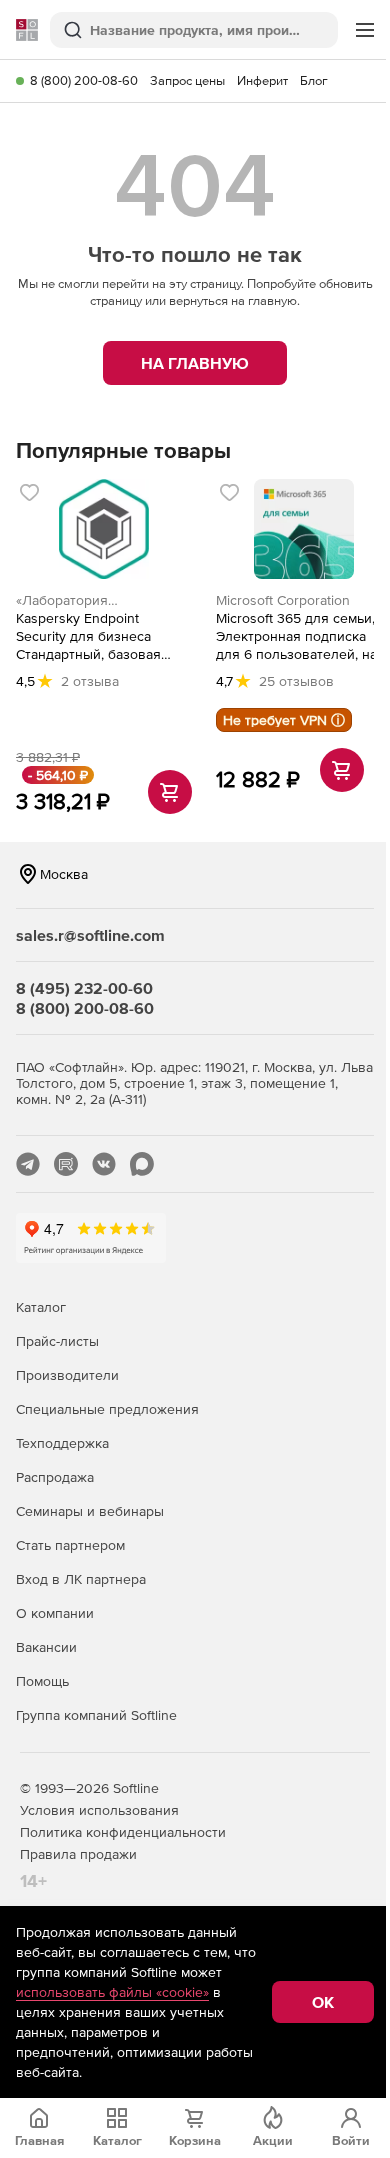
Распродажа (55, 1477)
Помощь (42, 1681)
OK (323, 2002)
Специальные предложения (107, 1409)
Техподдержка (62, 1443)
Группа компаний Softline (96, 1715)
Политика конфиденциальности (123, 1832)
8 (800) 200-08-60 (84, 80)
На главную (195, 363)
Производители (67, 1375)
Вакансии (46, 1647)
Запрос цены (187, 80)
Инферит (262, 80)
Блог (314, 80)
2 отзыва (90, 681)
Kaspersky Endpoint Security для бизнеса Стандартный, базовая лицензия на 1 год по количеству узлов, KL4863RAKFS (88, 636)
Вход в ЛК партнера (81, 1579)
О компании (55, 1613)
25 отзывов (296, 681)
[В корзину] (170, 792)
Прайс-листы (57, 1341)
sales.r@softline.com (90, 935)
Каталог (41, 1307)
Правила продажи (78, 1854)
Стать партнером (70, 1545)
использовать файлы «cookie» (112, 1992)
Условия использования (99, 1810)
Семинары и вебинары (90, 1511)
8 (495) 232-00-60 (84, 988)
